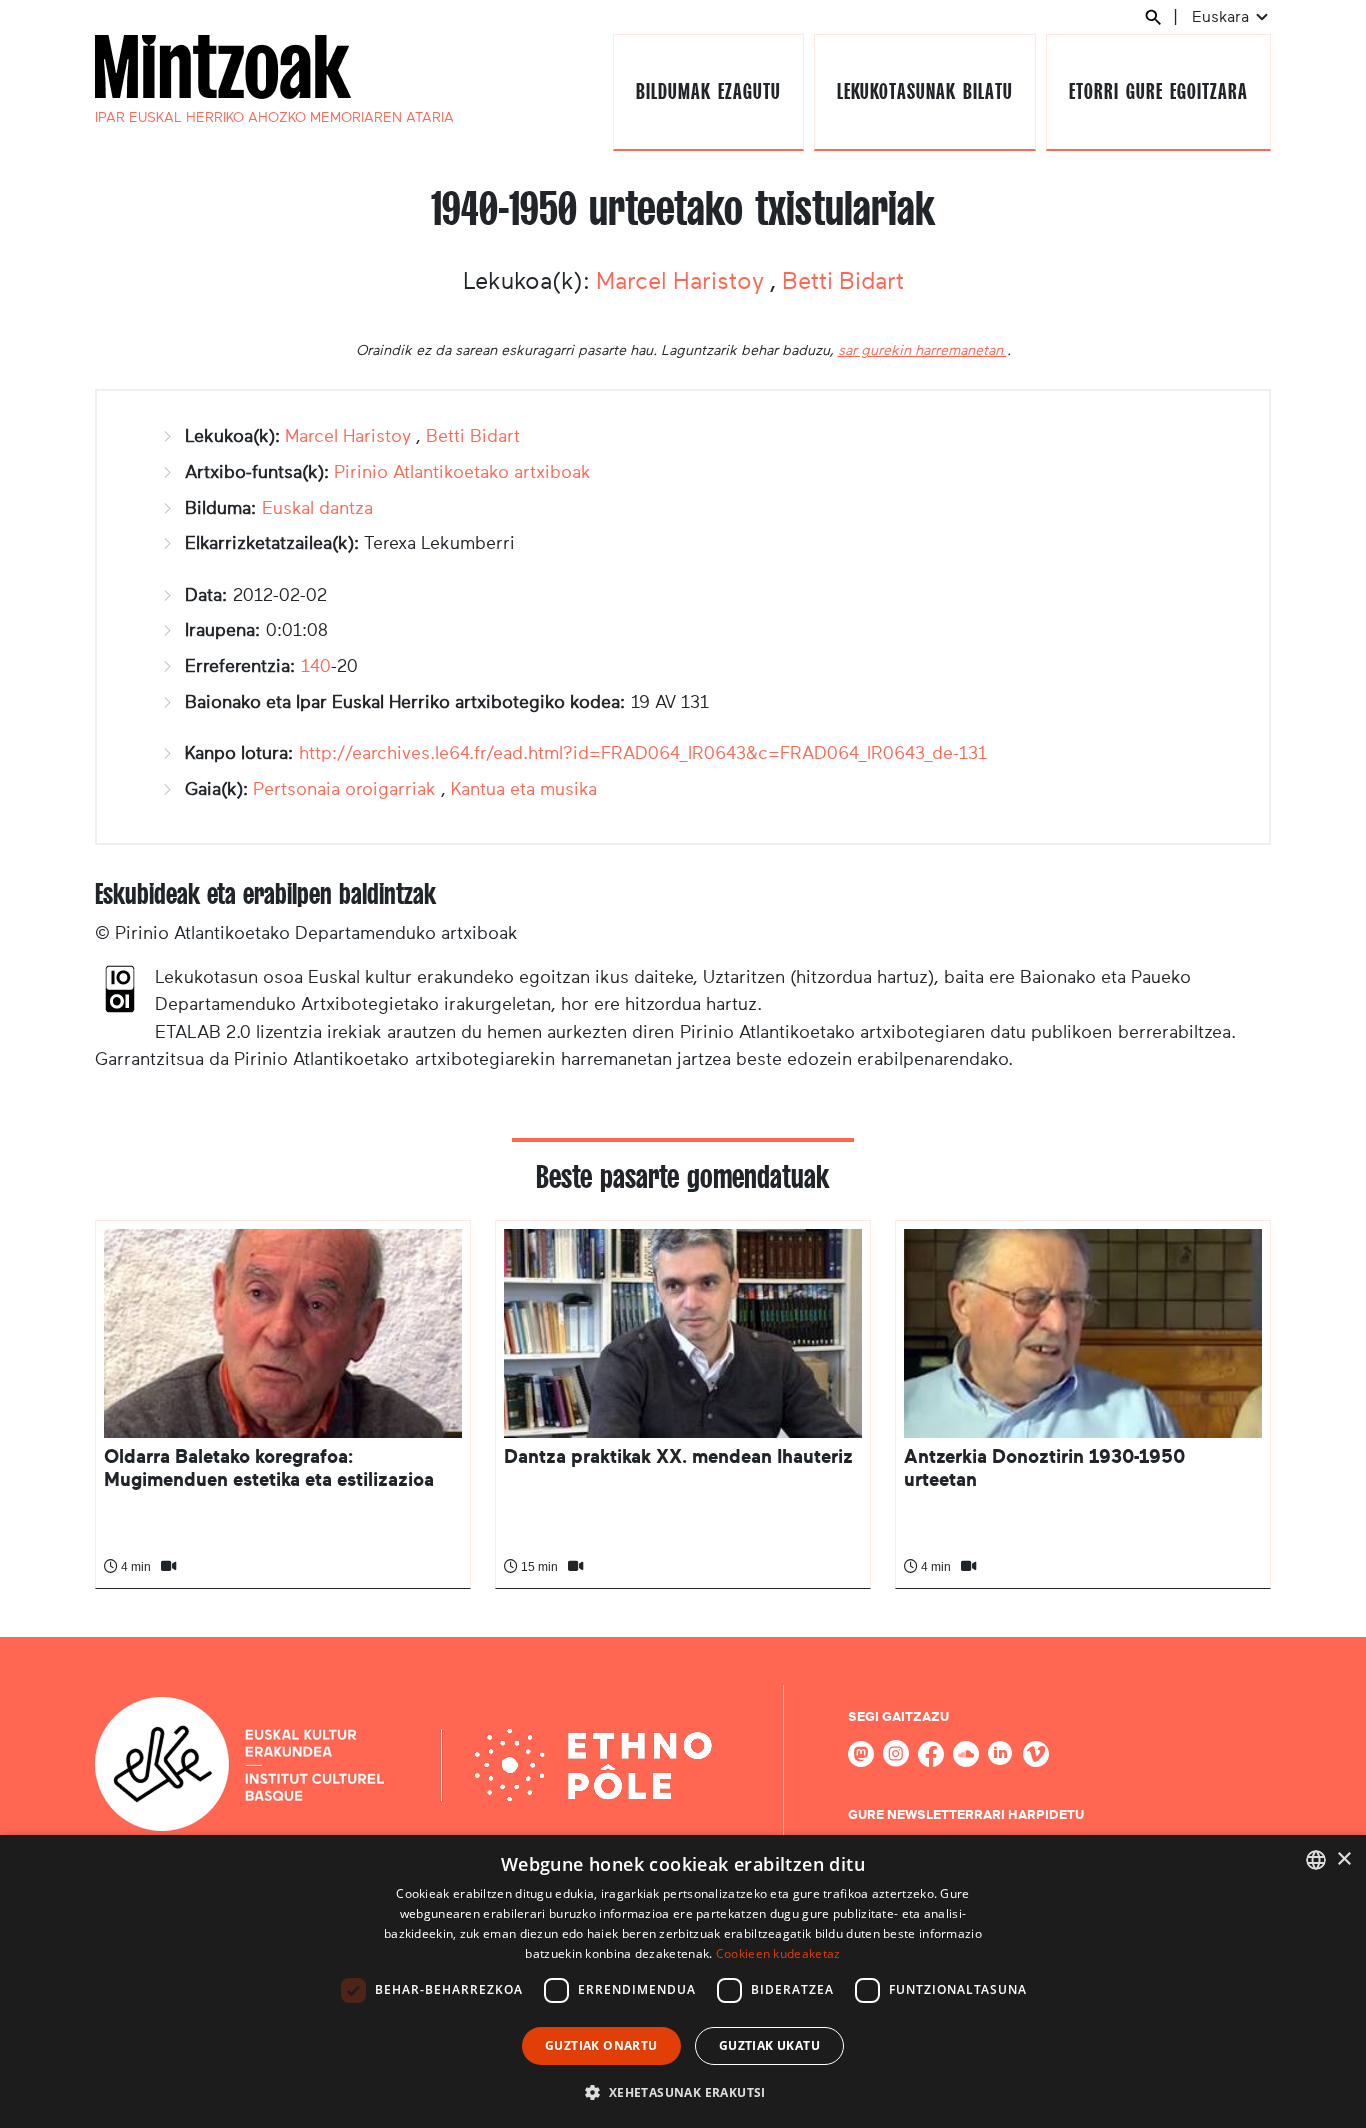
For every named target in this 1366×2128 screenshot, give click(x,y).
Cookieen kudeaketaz (778, 1953)
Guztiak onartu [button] (601, 2045)
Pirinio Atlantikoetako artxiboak (462, 472)
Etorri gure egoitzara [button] (1158, 91)
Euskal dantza (317, 508)
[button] (682, 2092)
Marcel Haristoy (683, 281)
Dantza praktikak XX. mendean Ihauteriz (678, 1456)
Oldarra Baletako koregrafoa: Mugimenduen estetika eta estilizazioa (269, 1467)
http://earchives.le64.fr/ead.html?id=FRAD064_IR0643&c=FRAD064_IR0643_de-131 (643, 753)
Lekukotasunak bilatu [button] (924, 91)
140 (316, 666)
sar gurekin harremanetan (922, 350)
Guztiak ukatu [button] (769, 2045)
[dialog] (683, 1981)
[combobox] (1316, 1860)
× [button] (1343, 1859)
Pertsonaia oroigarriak (344, 789)
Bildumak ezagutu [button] (708, 91)
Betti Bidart (843, 281)
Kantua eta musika (524, 789)
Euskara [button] (1222, 16)
